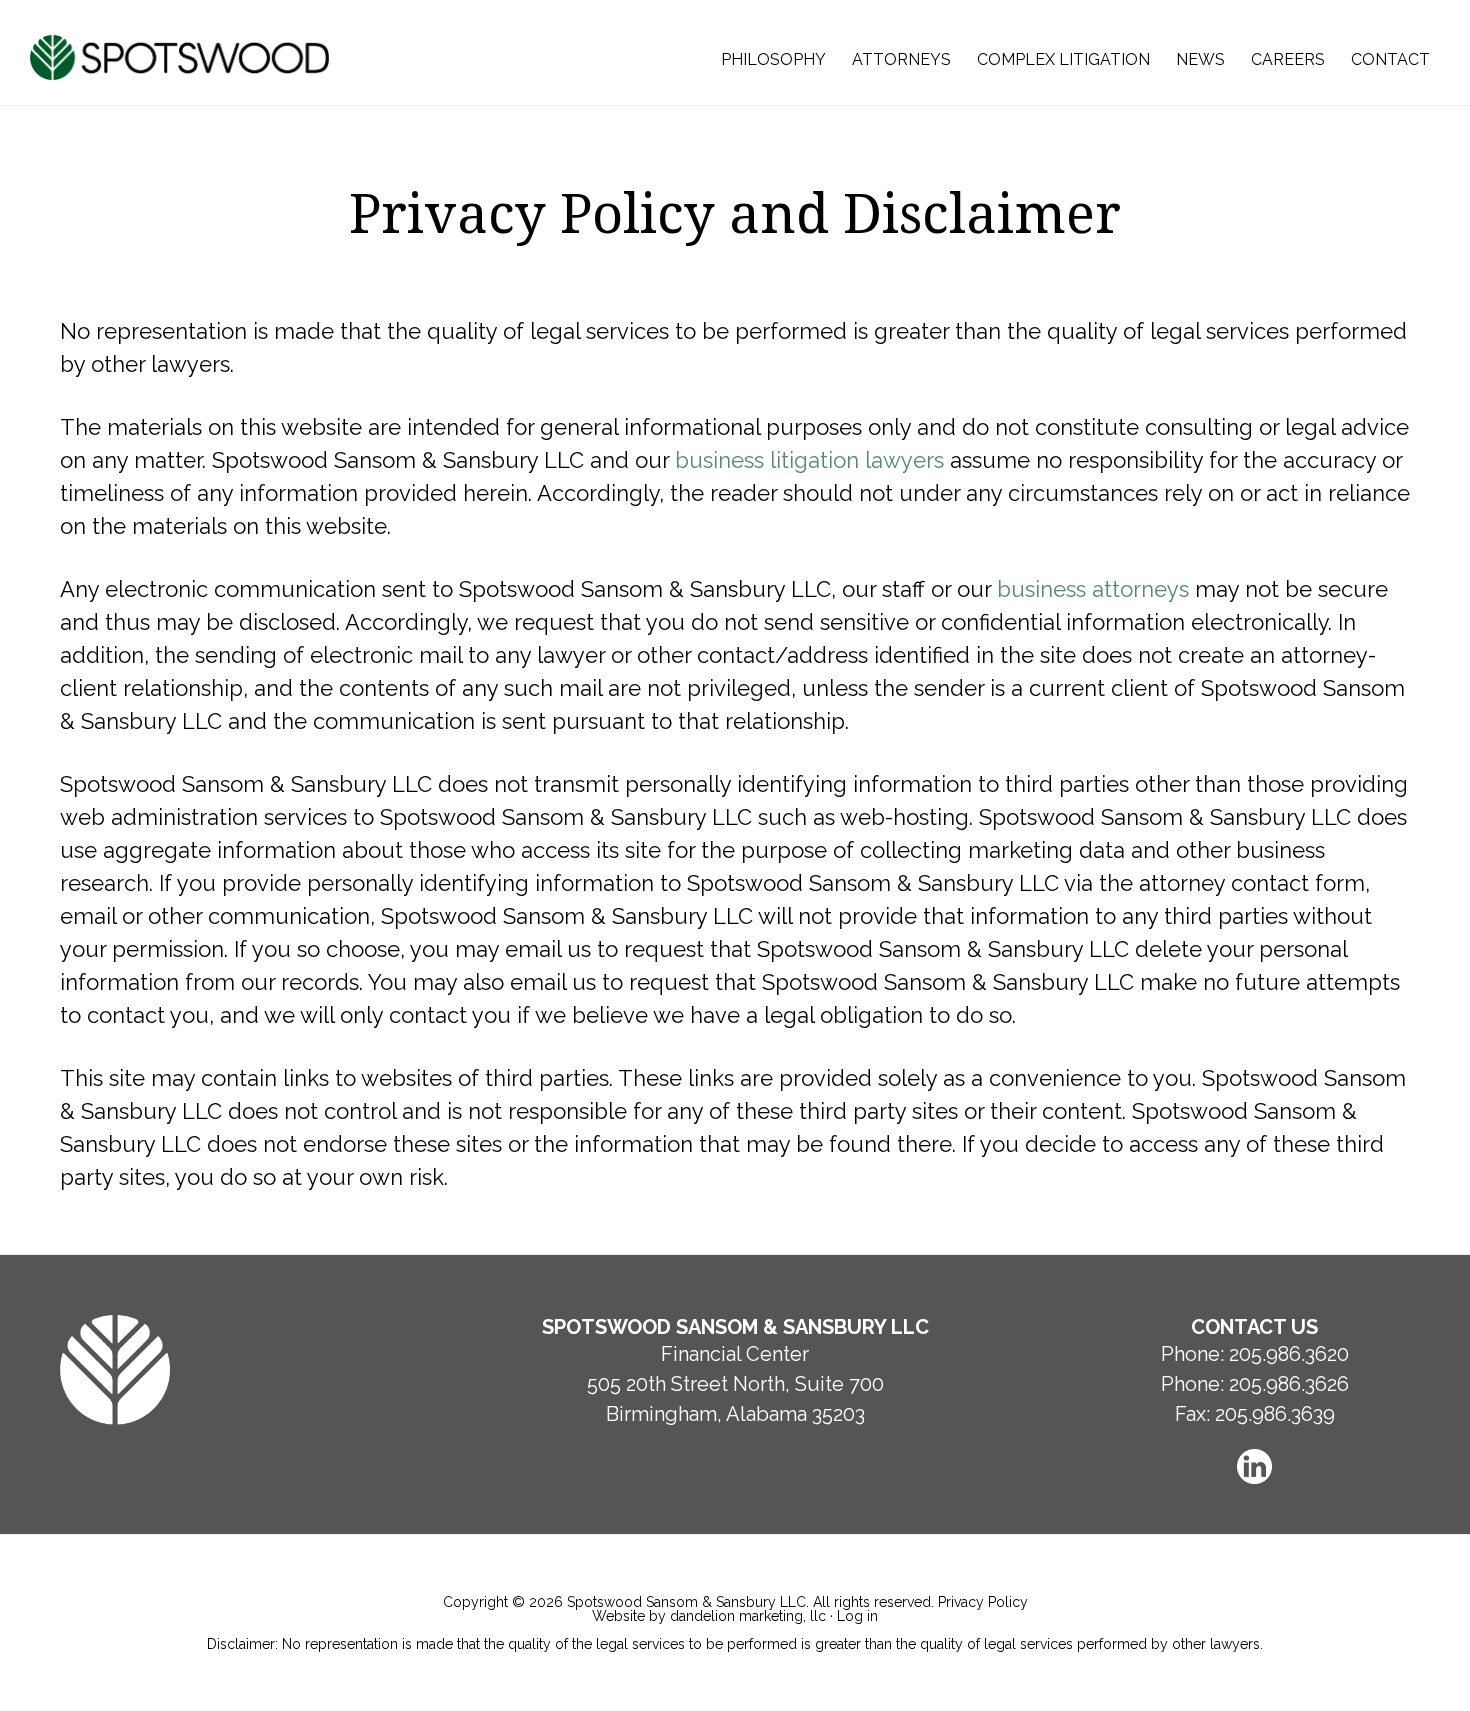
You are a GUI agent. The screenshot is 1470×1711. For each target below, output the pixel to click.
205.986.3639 (1275, 1414)
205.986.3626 (1289, 1384)
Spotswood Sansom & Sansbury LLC (181, 57)
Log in (857, 1616)
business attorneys (1093, 589)
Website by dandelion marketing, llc (709, 1616)
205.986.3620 (1289, 1354)
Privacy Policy (983, 1602)
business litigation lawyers (809, 460)
